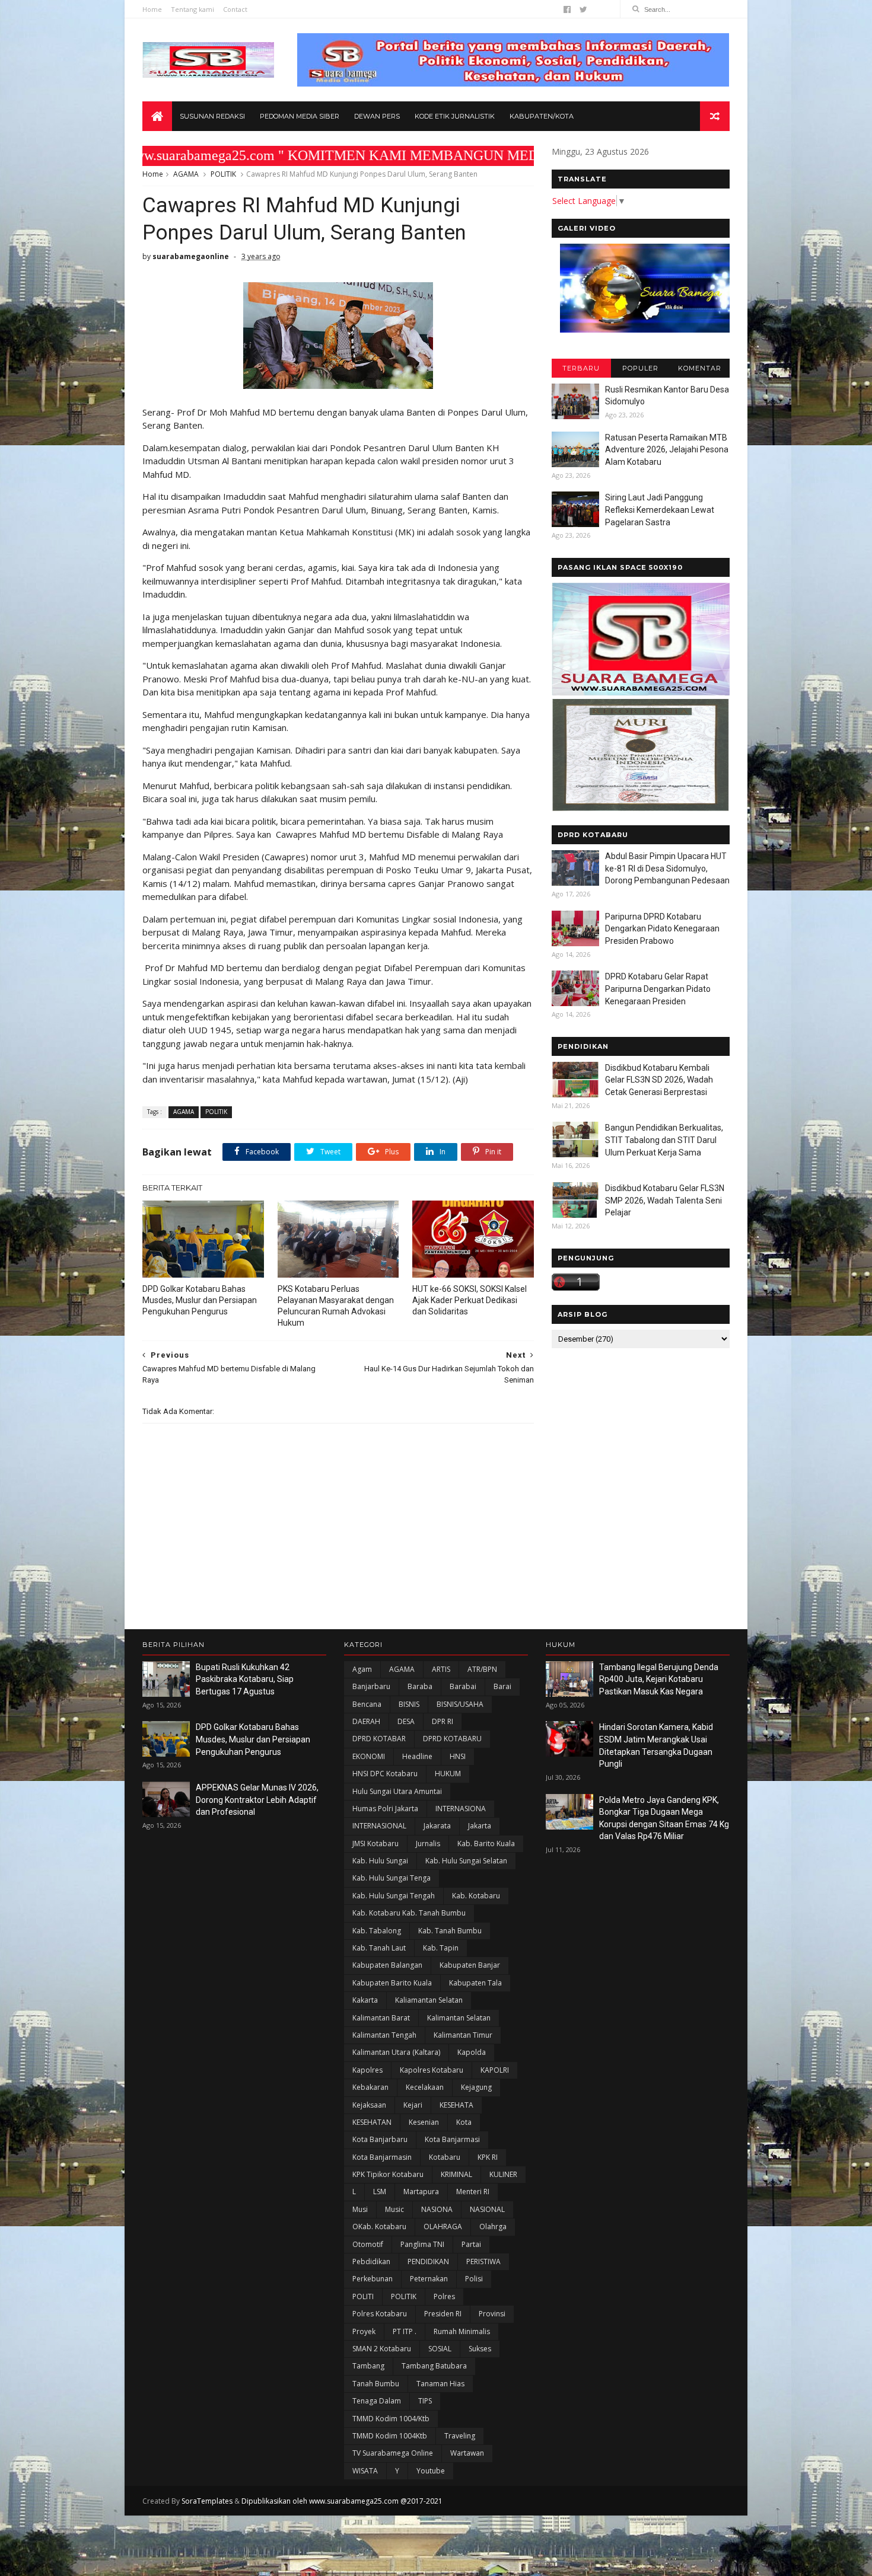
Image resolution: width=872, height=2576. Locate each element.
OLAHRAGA (443, 2227)
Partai (471, 2244)
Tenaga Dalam (377, 2401)
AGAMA (186, 174)
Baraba (420, 1686)
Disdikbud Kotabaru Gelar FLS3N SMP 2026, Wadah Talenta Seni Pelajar (665, 1200)
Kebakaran (370, 2087)
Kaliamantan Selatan (429, 2000)
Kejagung (476, 2087)
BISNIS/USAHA (460, 1704)
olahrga (493, 2227)
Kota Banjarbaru (380, 2139)
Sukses (480, 2349)
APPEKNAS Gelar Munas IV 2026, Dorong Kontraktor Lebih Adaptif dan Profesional (257, 1800)
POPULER (640, 368)
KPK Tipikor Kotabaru (388, 2174)
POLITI (363, 2296)
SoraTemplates (207, 2501)
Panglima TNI (422, 2244)
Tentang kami (192, 9)
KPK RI (488, 2157)
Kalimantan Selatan (459, 2018)
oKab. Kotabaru (379, 2227)
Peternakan (429, 2279)
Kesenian (424, 2122)
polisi (474, 2279)
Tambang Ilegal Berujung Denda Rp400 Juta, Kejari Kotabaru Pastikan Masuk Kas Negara (659, 1679)
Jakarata (437, 1826)
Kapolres (367, 2070)
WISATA (365, 2471)
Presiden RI (443, 2314)
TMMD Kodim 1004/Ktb (391, 2419)
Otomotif (368, 2244)
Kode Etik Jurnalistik (455, 116)
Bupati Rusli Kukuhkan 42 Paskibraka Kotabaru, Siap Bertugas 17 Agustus (245, 1679)
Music (394, 2209)
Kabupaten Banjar (470, 1965)
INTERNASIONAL (379, 1826)
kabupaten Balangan (387, 1965)
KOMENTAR (700, 368)
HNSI (458, 1756)
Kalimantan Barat (381, 2018)
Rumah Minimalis (462, 2331)
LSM (380, 2192)
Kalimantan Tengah (384, 2035)
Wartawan (467, 2453)
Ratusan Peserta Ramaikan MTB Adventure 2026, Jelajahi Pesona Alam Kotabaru (667, 450)
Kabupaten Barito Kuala (392, 1983)
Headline (417, 1756)
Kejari (413, 2105)
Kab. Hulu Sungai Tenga (392, 1878)
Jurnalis (428, 1844)
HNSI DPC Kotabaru (385, 1774)
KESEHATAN (372, 2122)
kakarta (365, 2000)
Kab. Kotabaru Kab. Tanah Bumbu (409, 1913)
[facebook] (567, 9)
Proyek (364, 2331)
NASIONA (437, 2209)
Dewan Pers (377, 116)
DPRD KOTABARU (452, 1739)
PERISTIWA (483, 2261)
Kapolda (472, 2052)
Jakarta (480, 1826)
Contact (235, 9)
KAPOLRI (495, 2070)
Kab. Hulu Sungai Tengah (394, 1896)
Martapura (421, 2192)
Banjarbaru (371, 1686)
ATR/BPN (482, 1669)
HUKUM (448, 1774)
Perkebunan (373, 2279)
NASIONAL (487, 2209)
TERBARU (581, 368)
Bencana (367, 1704)
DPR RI (443, 1721)
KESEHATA (456, 2105)
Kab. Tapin (441, 1948)
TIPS (425, 2401)
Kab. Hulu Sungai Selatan (466, 1861)
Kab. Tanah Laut (379, 1948)
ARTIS (441, 1669)
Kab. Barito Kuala (486, 1844)
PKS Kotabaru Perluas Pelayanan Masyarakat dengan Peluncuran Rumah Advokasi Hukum (336, 1306)
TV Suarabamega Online (393, 2453)
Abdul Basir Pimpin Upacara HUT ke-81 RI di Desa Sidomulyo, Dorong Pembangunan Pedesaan (667, 868)
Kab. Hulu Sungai (380, 1861)
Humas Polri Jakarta (385, 1809)
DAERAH (366, 1721)
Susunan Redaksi (212, 116)
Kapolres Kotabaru (432, 2070)
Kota (464, 2122)
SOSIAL (440, 2349)
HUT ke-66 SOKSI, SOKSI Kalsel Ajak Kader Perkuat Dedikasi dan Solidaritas (470, 1300)
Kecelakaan (425, 2087)
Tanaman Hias (440, 2384)
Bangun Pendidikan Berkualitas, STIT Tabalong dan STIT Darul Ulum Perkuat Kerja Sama (664, 1140)
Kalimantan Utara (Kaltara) (396, 2052)
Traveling (460, 2436)
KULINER (503, 2174)
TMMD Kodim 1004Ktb (390, 2436)
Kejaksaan (369, 2105)
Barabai (463, 1686)
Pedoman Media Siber (300, 116)
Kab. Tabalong (377, 1931)
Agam (362, 1669)
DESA (406, 1721)
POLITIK (223, 174)
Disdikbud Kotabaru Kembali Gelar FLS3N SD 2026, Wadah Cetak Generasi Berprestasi (659, 1080)
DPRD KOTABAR (379, 1739)
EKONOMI (369, 1756)
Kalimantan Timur (463, 2035)
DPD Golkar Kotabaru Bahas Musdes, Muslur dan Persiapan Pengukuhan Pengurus (200, 1300)
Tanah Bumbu (376, 2384)
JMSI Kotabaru (375, 1844)
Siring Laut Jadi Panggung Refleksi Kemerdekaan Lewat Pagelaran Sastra (660, 510)
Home (152, 9)
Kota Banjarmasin (382, 2157)
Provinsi (492, 2314)
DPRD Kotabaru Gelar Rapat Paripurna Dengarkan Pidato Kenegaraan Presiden (658, 989)
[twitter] (583, 9)
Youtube (431, 2471)
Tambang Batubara (434, 2366)
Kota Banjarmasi (452, 2139)
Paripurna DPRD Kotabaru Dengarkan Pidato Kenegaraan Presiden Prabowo (662, 929)
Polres (444, 2296)
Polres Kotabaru (380, 2314)
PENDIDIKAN (428, 2261)
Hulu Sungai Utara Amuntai (397, 1791)
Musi (360, 2209)
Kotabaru (445, 2157)
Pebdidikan (371, 2261)
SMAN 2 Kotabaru (382, 2349)
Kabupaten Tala (475, 1983)
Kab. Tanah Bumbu (450, 1931)
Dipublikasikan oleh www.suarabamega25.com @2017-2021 (342, 2501)
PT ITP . (405, 2331)
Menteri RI (473, 2192)
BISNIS (409, 1704)
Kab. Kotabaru (476, 1896)
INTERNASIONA (461, 1809)
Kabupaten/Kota (542, 116)
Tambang (368, 2366)
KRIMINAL (456, 2174)
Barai (502, 1686)
